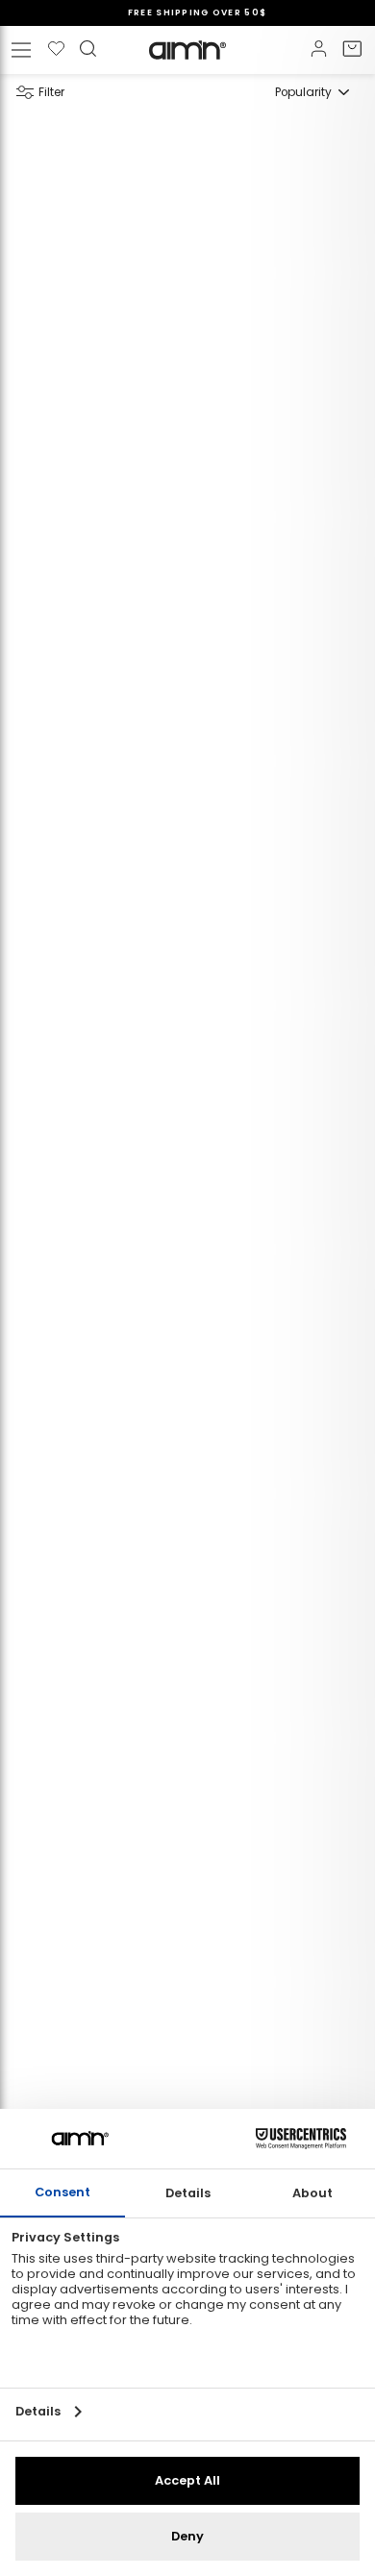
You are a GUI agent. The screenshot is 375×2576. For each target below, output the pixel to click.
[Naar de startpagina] (187, 50)
